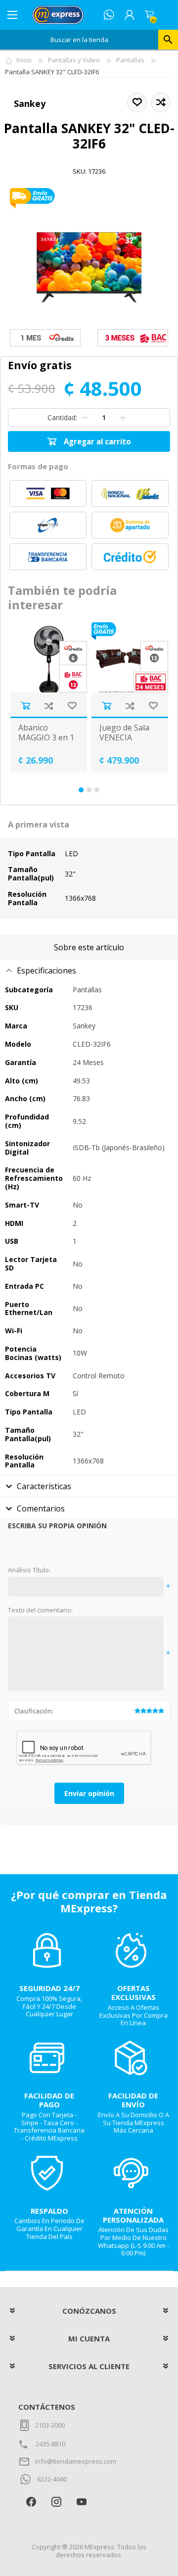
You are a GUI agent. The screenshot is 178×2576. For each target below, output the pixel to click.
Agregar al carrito (25, 705)
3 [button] (97, 790)
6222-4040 (52, 2479)
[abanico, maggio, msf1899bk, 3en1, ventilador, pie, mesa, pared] (49, 657)
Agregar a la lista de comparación (49, 705)
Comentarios (41, 1508)
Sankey (30, 103)
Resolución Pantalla (27, 898)
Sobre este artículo (89, 947)
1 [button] (81, 790)
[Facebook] (31, 2502)
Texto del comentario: (40, 1610)
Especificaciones (46, 971)
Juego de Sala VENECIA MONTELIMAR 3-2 (126, 742)
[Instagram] (56, 2502)
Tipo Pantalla (32, 853)
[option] (48, 698)
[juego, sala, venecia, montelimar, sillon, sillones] (130, 657)
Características (44, 1486)
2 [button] (89, 790)
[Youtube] (81, 2502)
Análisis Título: (29, 1570)
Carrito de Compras (149, 15)
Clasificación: (34, 1711)
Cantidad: (62, 417)
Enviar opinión (89, 1793)
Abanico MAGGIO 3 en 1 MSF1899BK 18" (47, 737)
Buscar (168, 40)
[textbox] (79, 40)
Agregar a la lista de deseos (72, 705)
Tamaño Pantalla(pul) (31, 874)
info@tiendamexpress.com (76, 2461)
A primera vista (39, 825)
